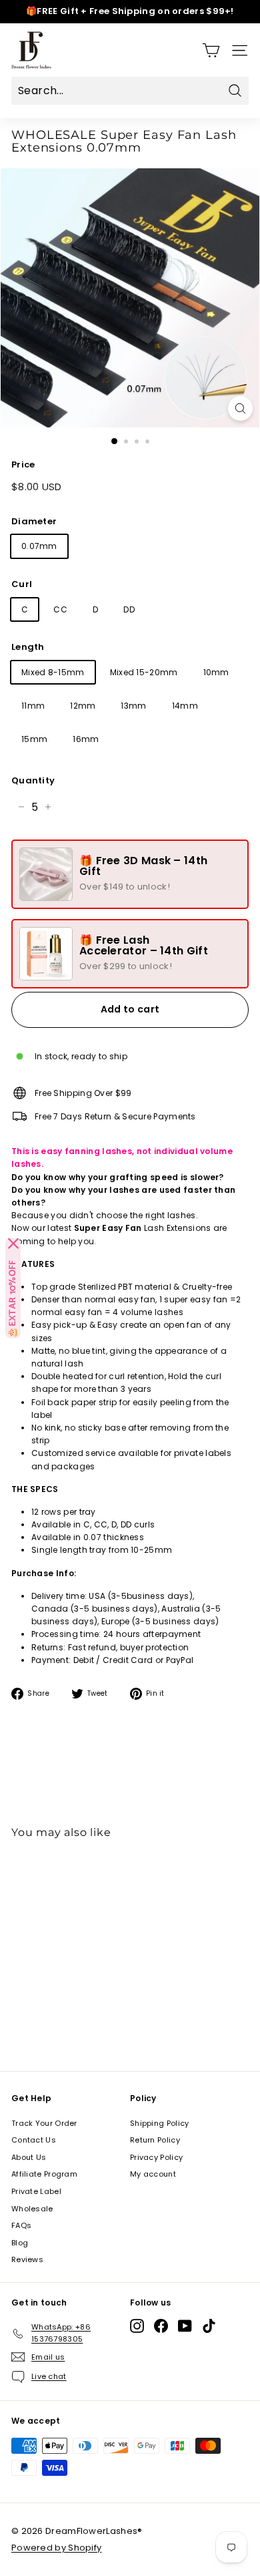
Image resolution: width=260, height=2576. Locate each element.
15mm (34, 739)
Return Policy (155, 2140)
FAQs (21, 2225)
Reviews (27, 2259)
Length (28, 647)
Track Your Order (44, 2123)
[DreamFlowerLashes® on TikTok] (209, 2326)
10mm (216, 672)
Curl (22, 584)
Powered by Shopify (56, 2548)
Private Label (36, 2191)
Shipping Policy (160, 2123)
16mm (86, 739)
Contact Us (34, 2140)
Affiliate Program (44, 2174)
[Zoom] (240, 408)
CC (60, 609)
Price (23, 465)
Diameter (34, 521)
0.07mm (39, 546)
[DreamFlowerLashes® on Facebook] (161, 2326)
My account (153, 2174)
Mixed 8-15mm (53, 672)
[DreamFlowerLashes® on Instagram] (137, 2326)
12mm (83, 706)
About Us (29, 2157)
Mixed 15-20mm (144, 672)
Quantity (33, 780)
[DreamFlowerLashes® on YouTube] (185, 2326)
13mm (133, 706)
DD (129, 609)
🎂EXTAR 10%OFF (13, 1299)
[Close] (13, 1244)
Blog (20, 2243)
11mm (33, 706)
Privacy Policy (156, 2157)
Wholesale (32, 2209)
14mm (185, 706)
